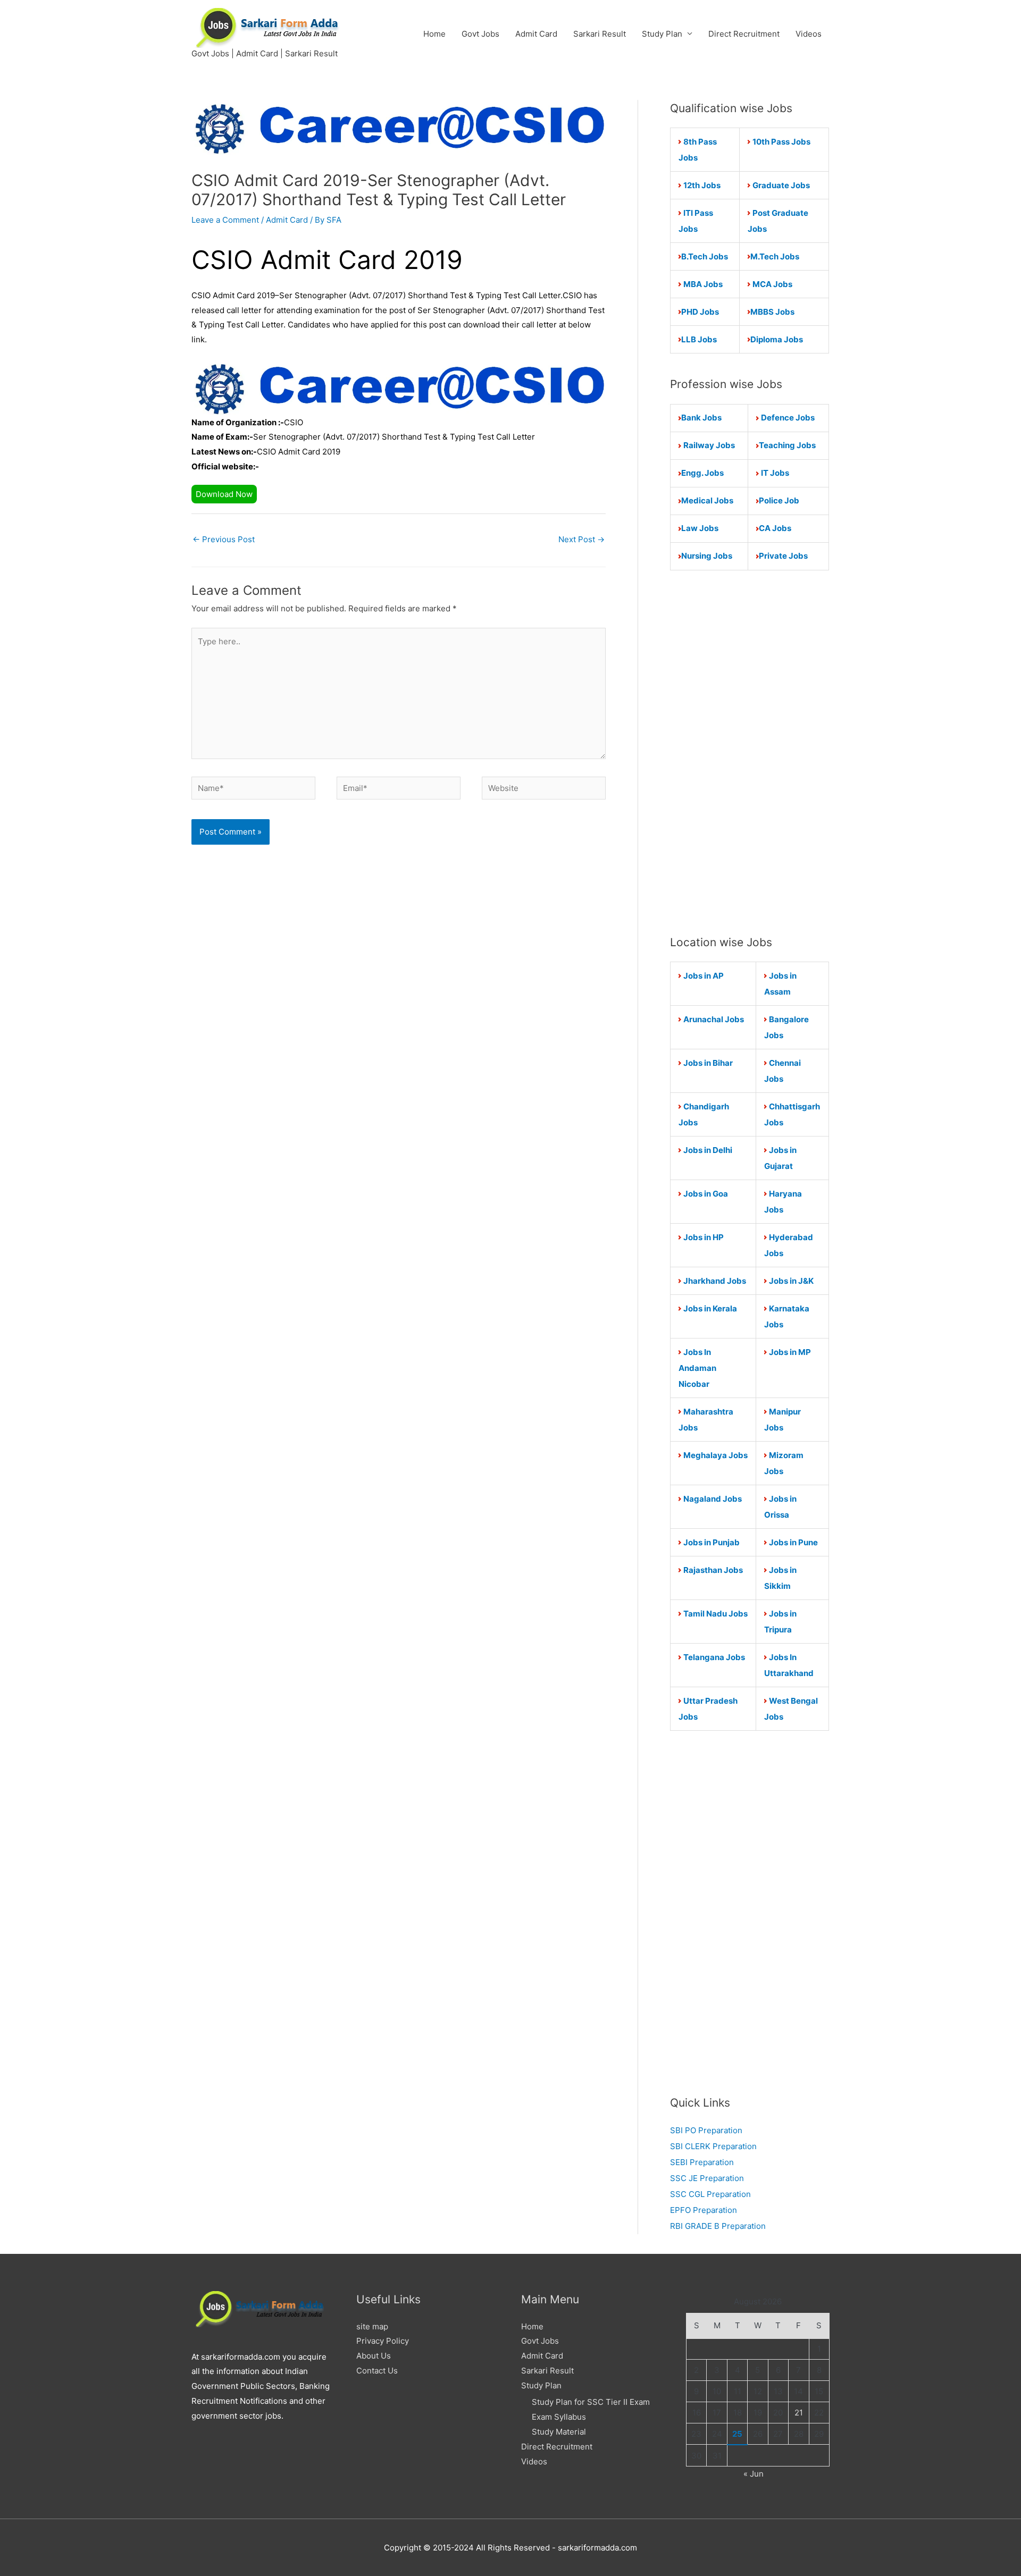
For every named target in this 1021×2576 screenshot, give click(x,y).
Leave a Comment (225, 220)
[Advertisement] (750, 752)
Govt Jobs (480, 34)
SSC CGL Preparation (710, 2194)
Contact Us (377, 2371)
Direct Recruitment (744, 34)
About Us (374, 2356)
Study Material (559, 2432)
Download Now (224, 494)
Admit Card (536, 34)
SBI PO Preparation (706, 2130)
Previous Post (224, 539)
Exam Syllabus (559, 2417)
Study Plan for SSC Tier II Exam (591, 2402)
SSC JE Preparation (707, 2178)
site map (372, 2326)
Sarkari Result (600, 34)
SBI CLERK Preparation (713, 2146)
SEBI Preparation (702, 2162)
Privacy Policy (383, 2341)
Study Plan (662, 34)
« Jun (754, 2474)
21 (799, 2413)
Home (434, 34)
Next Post (581, 539)
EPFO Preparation (704, 2210)
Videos (809, 34)
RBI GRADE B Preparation (718, 2226)
